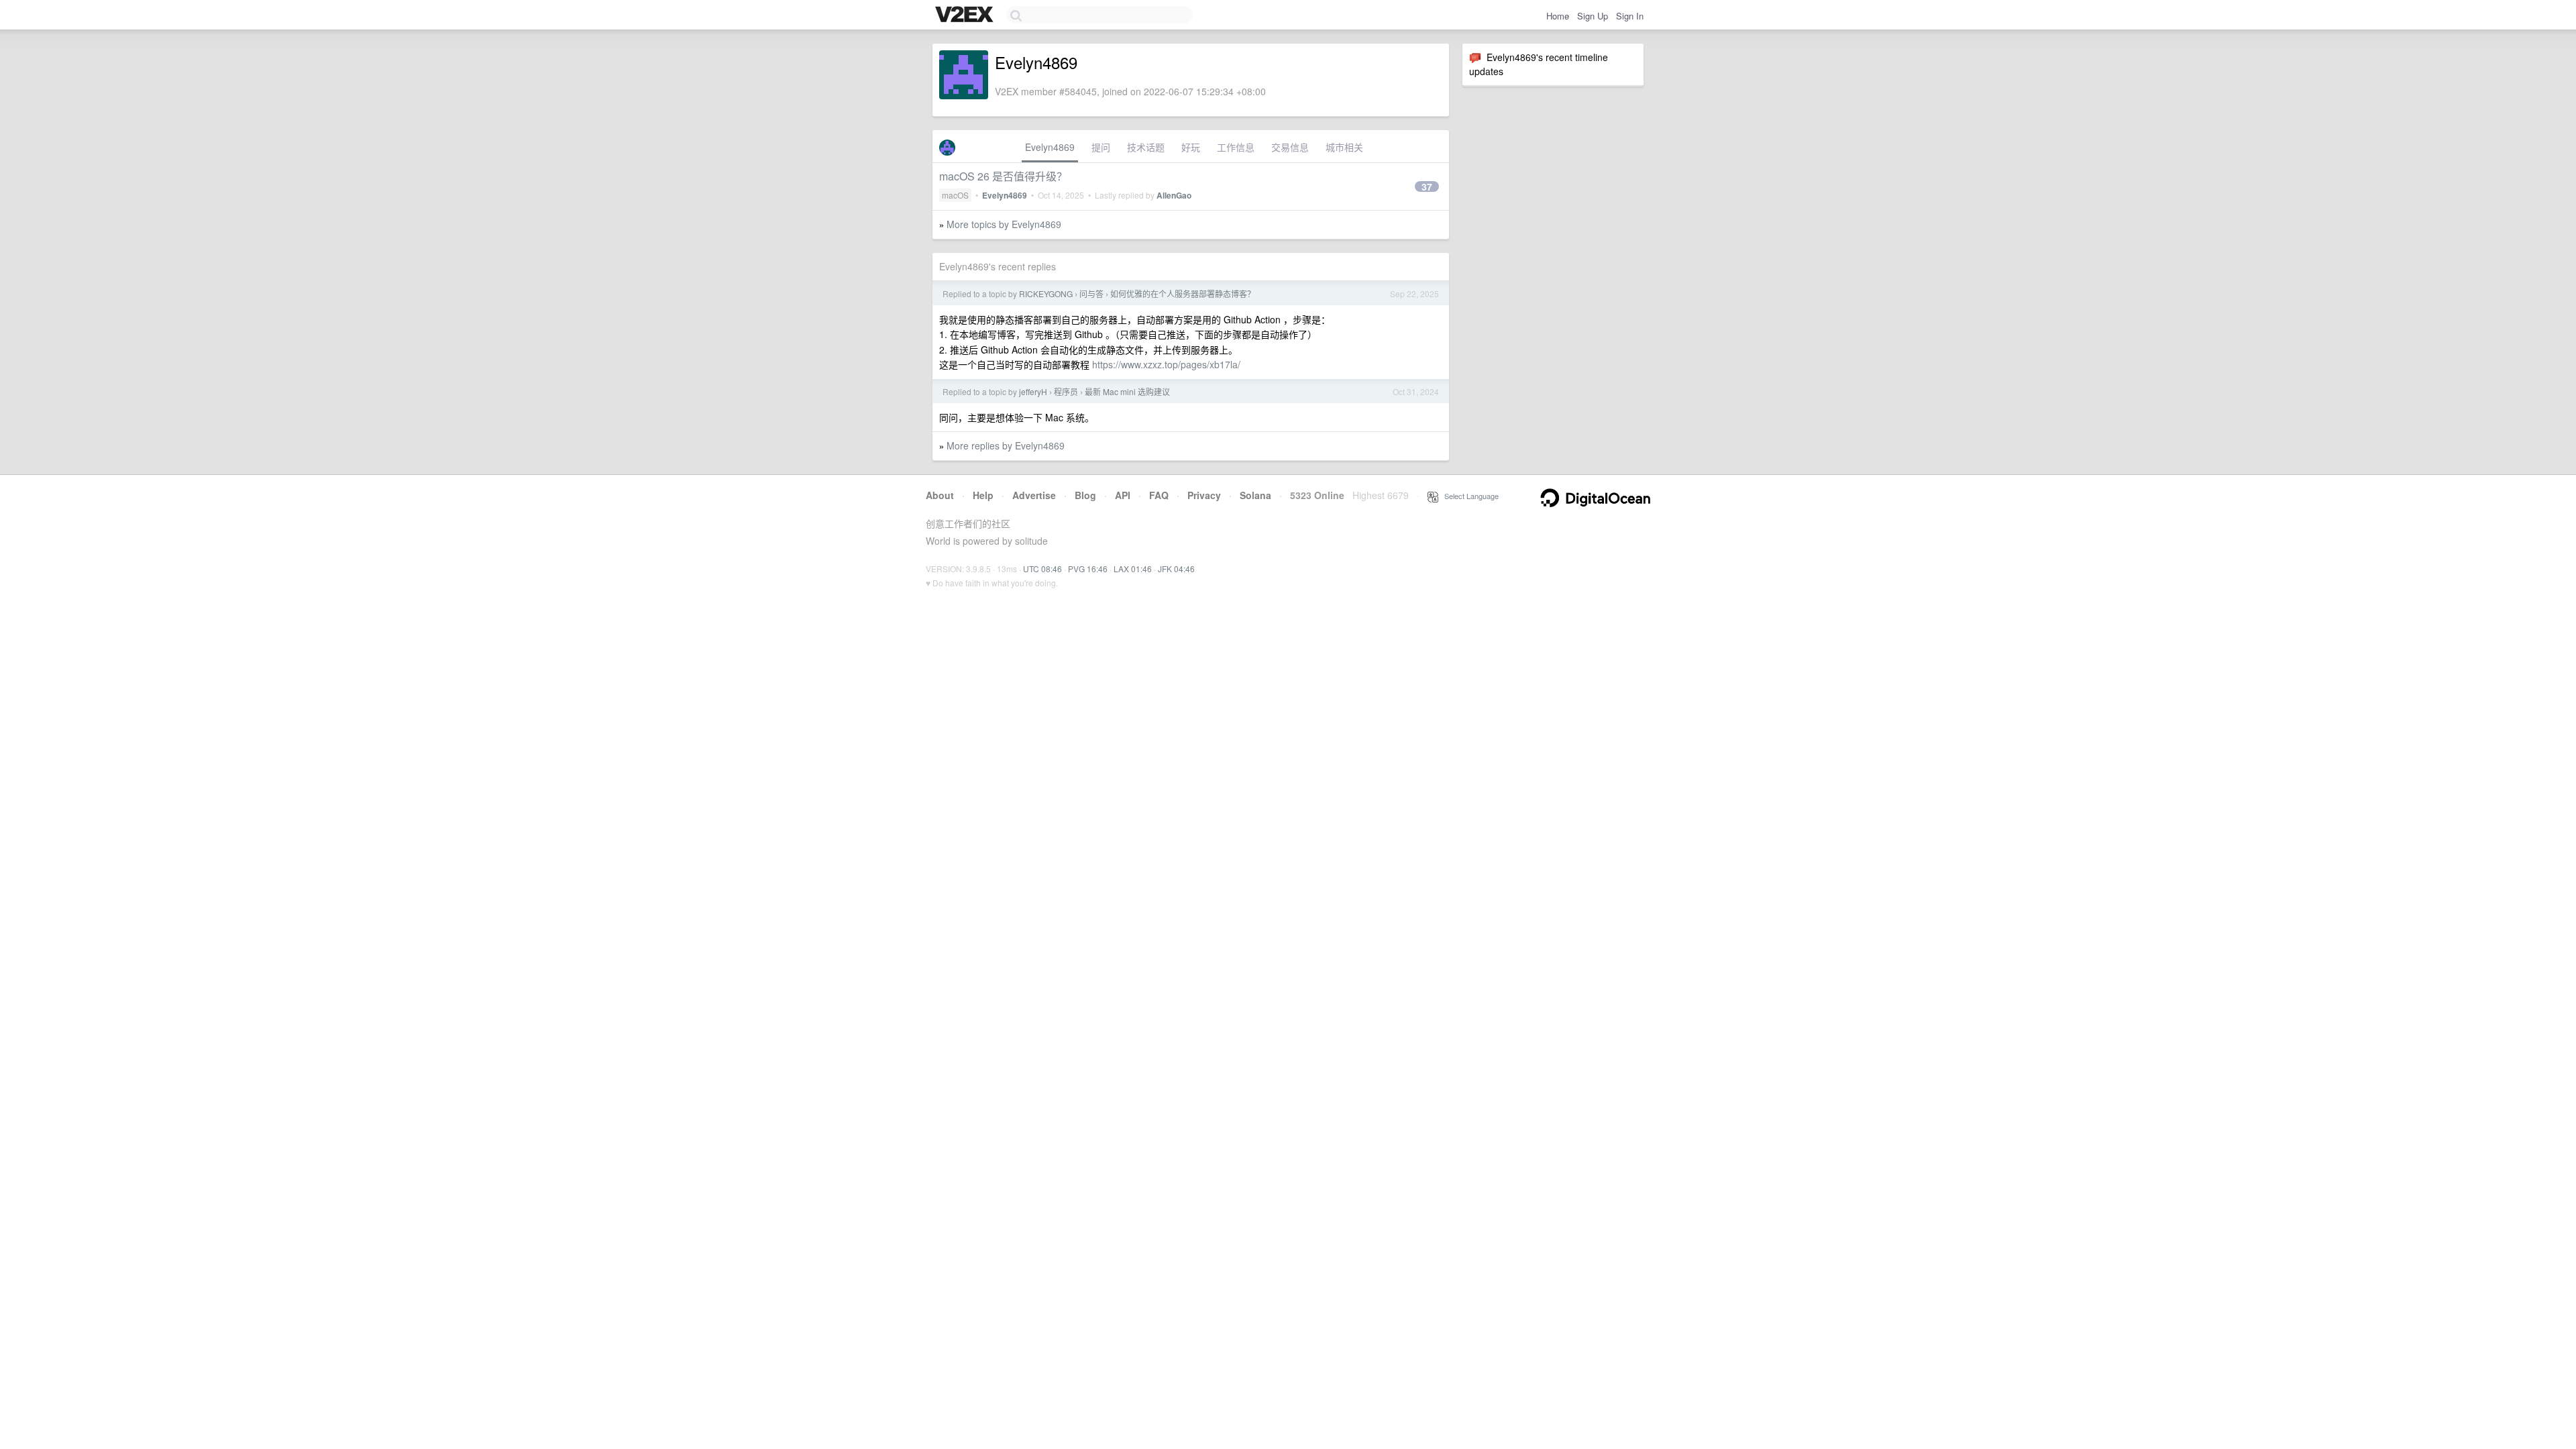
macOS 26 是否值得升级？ (1003, 176)
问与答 (1091, 293)
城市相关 (1344, 147)
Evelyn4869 (1050, 147)
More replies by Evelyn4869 (1006, 445)
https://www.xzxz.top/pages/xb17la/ (1166, 364)
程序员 (1066, 391)
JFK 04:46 (1176, 569)
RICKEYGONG (1046, 293)
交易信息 (1290, 147)
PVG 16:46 (1088, 569)
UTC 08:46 (1042, 569)
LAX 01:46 (1133, 569)
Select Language (1468, 496)
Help (983, 495)
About (940, 495)
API (1123, 495)
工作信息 (1236, 147)
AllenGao (1174, 195)
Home (1558, 16)
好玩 (1191, 147)
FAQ (1159, 495)
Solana (1255, 495)
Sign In (1630, 16)
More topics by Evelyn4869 (1004, 224)
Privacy (1204, 495)
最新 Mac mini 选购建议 (1127, 391)
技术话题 (1146, 147)
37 (1427, 186)
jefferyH (1033, 391)
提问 (1101, 147)
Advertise (1034, 495)
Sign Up (1593, 16)
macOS (955, 195)
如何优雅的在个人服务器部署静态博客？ (1183, 293)
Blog (1085, 495)
